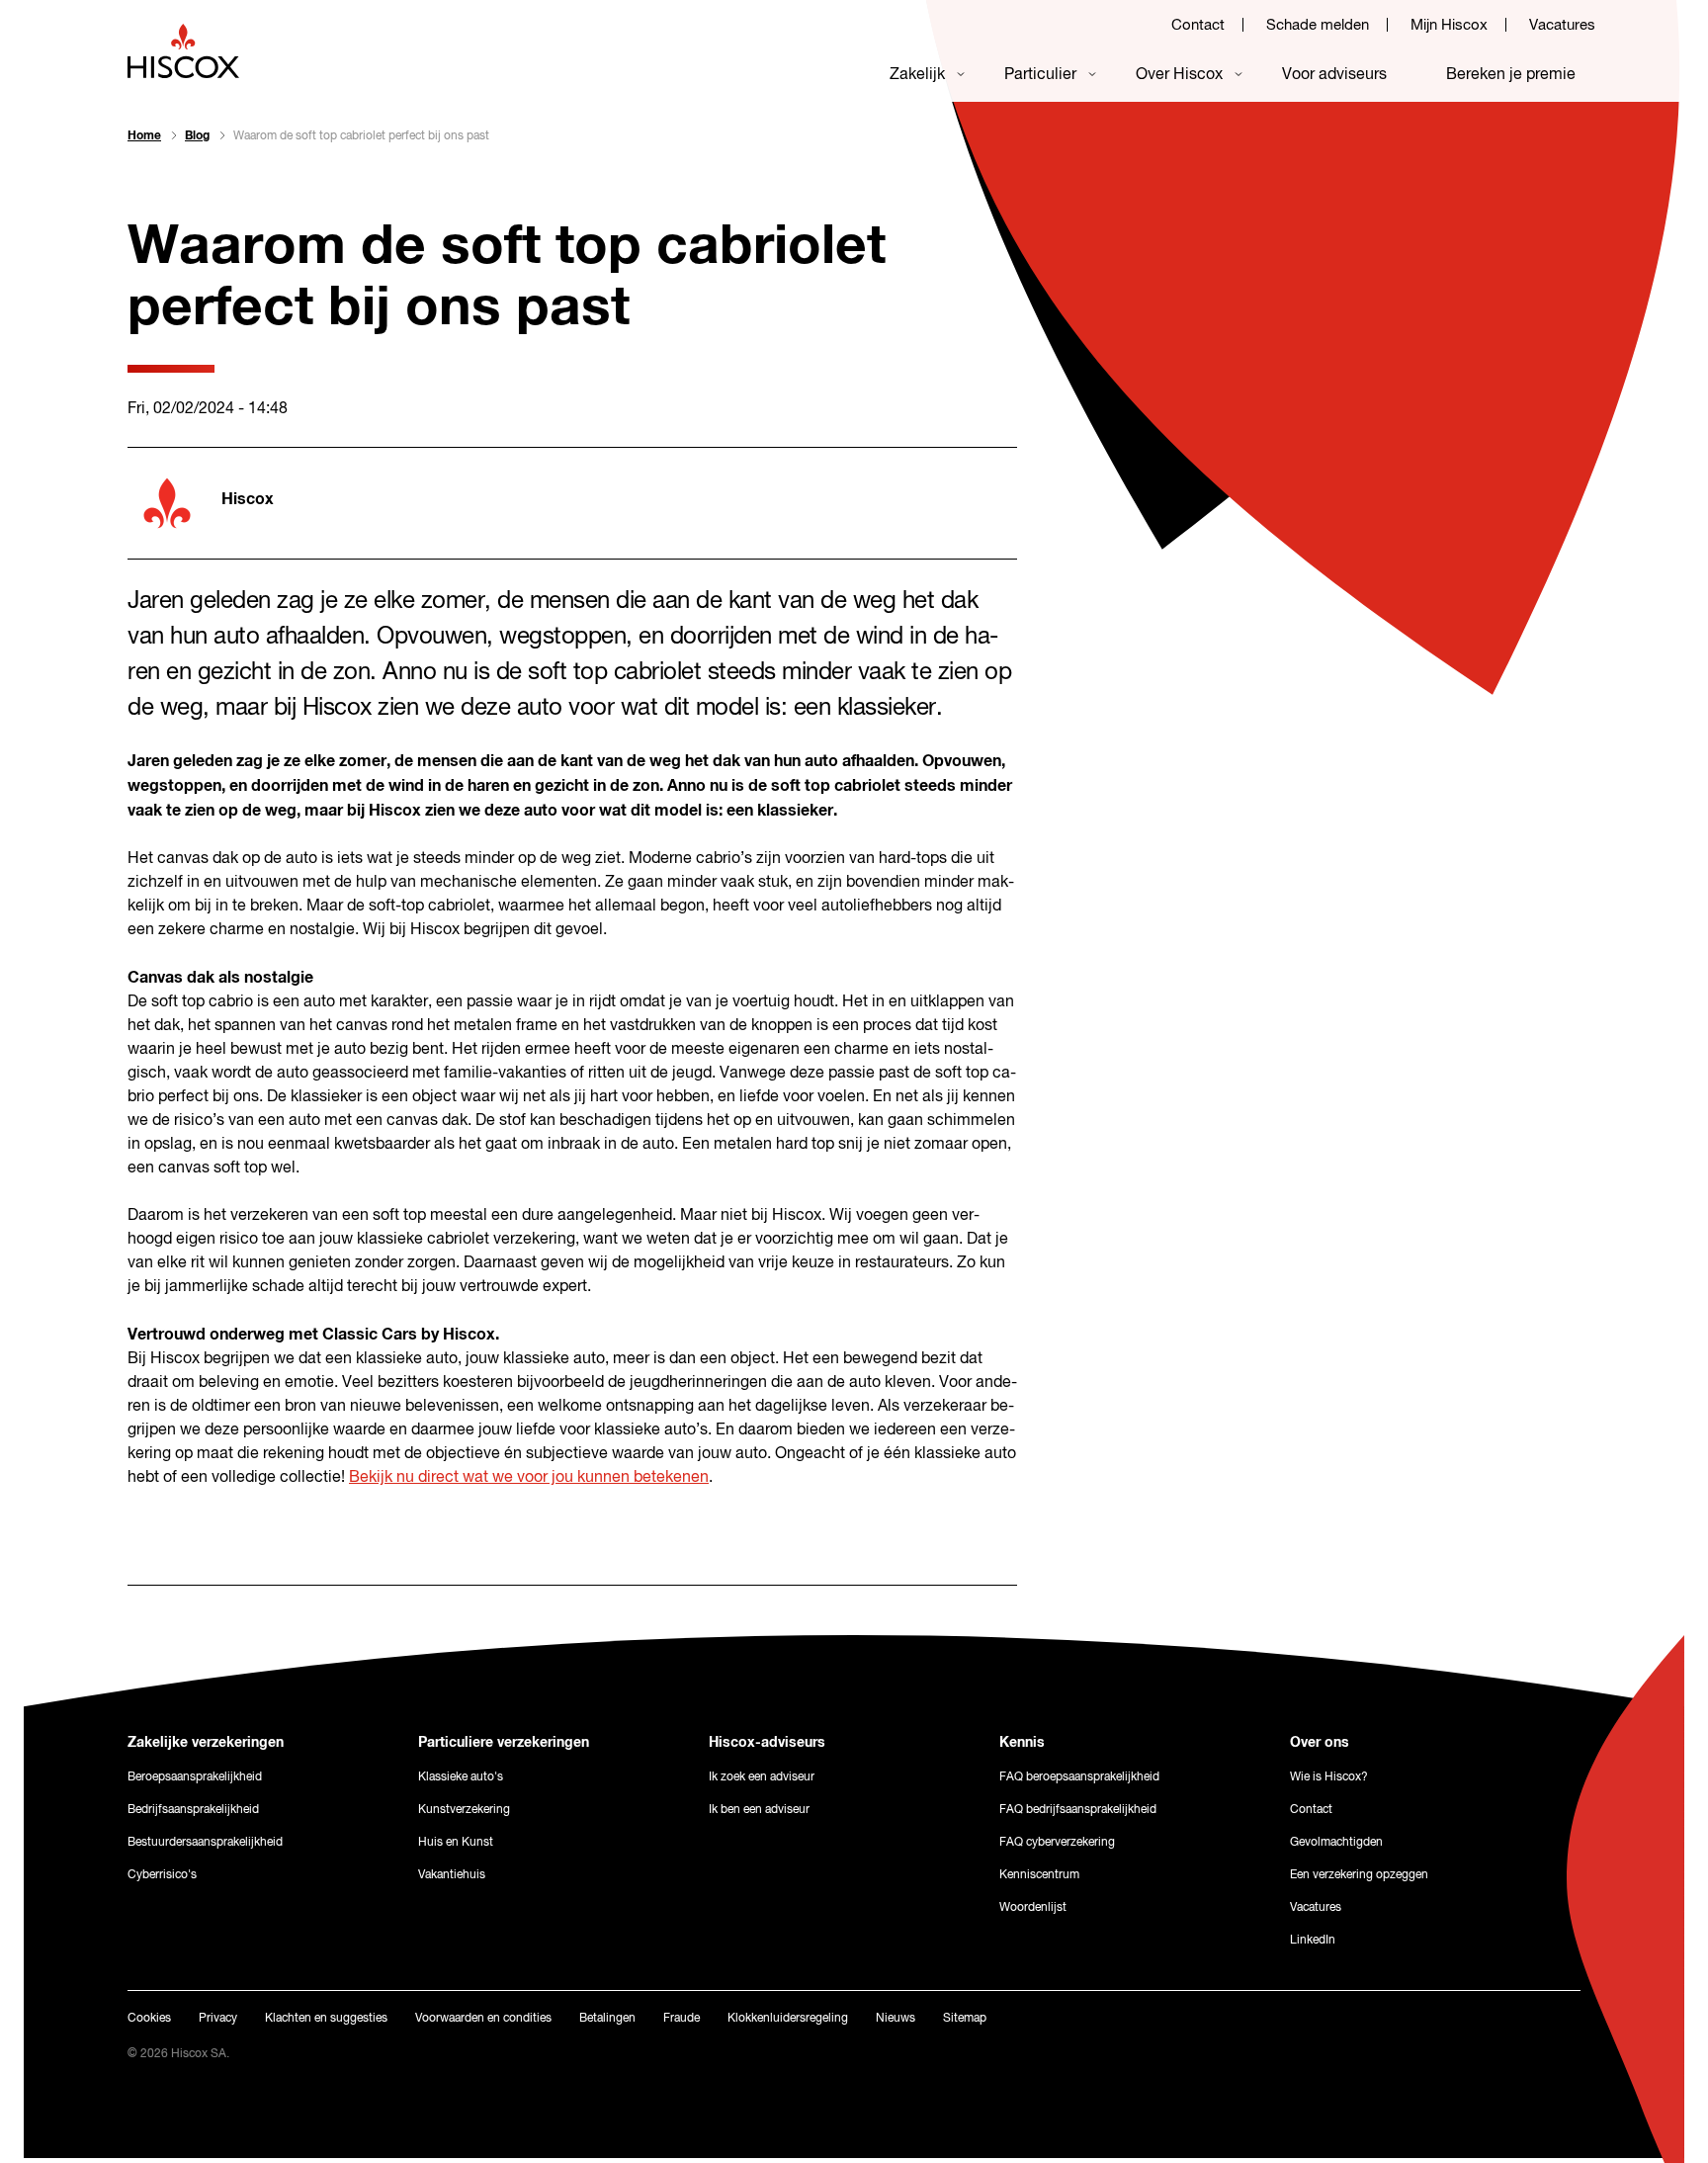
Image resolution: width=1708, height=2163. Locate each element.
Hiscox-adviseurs (767, 1743)
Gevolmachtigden (1336, 1843)
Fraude (682, 2019)
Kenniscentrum (1039, 1875)
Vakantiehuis (452, 1875)
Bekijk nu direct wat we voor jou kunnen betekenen (529, 1478)
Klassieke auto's (461, 1777)
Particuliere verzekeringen (504, 1743)
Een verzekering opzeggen (1359, 1875)
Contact (1198, 25)
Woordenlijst (1033, 1908)
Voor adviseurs (1334, 75)
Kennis (1022, 1743)
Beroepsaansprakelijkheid (195, 1777)
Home (144, 136)
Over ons (1320, 1743)
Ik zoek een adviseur (762, 1777)
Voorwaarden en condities (483, 2019)
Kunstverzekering (464, 1810)
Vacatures (1562, 25)
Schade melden (1318, 25)
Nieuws (896, 2019)
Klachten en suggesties (326, 2019)
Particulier (1040, 75)
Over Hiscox (1179, 75)
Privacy (218, 2019)
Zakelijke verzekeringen (206, 1743)
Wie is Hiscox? (1329, 1777)
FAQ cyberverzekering (1057, 1843)
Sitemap (965, 2019)
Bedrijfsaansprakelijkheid (193, 1810)
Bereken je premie (1511, 75)
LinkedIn (1313, 1941)
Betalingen (607, 2019)
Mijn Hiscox (1449, 25)
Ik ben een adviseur (759, 1810)
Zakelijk (917, 75)
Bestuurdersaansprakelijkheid (205, 1843)
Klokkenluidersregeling (788, 2019)
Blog (197, 136)
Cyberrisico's (162, 1875)
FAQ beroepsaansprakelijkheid (1079, 1777)
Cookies (149, 2019)
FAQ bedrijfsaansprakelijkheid (1078, 1810)
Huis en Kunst (456, 1843)
